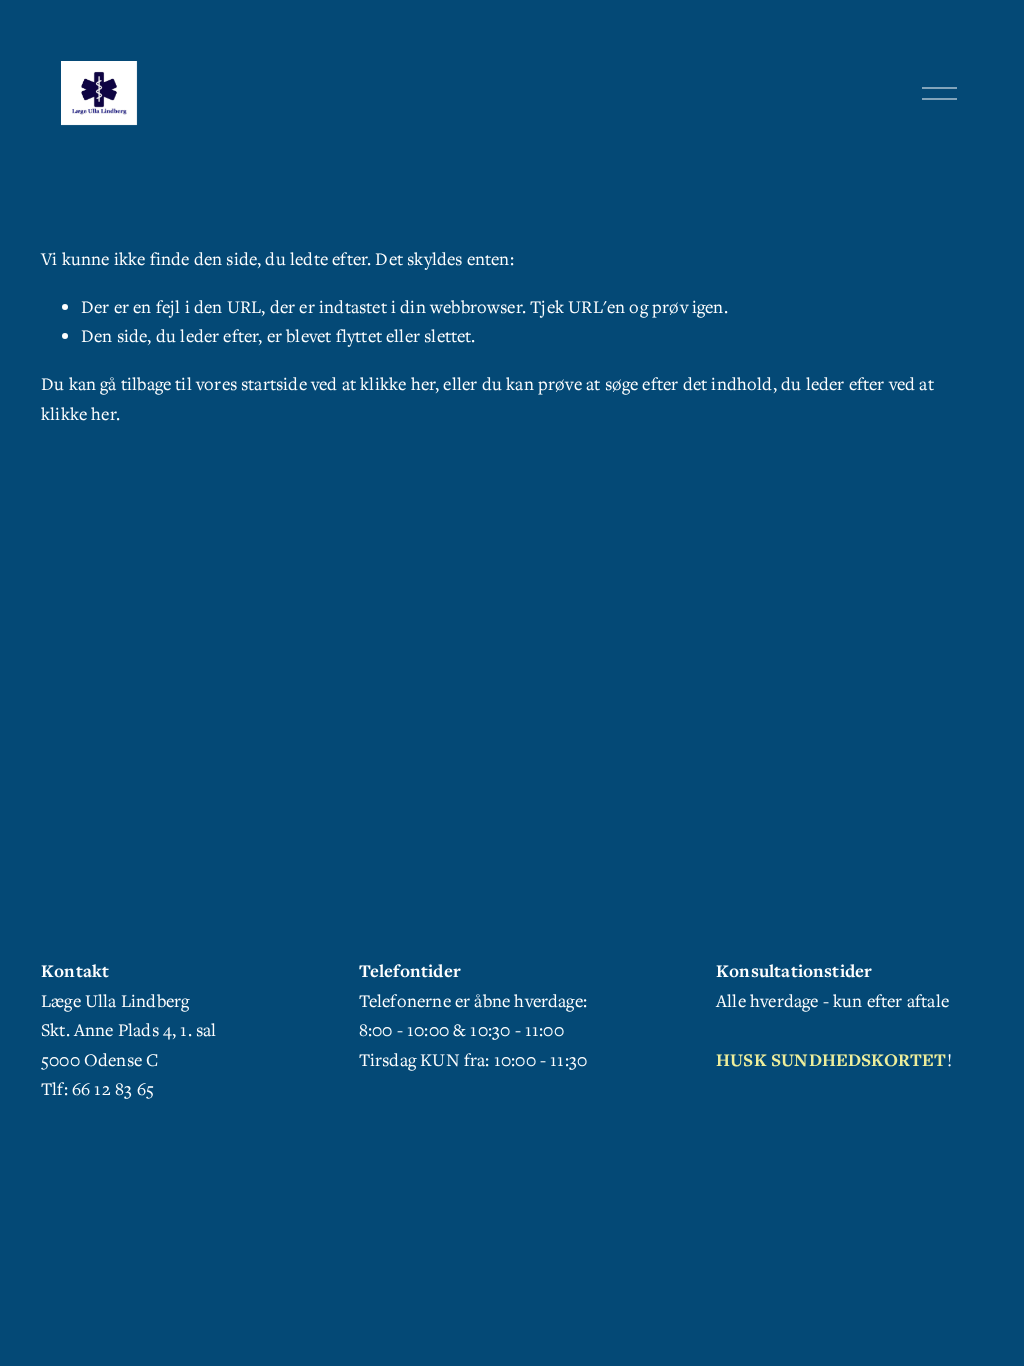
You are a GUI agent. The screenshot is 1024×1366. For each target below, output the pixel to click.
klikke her (397, 383)
